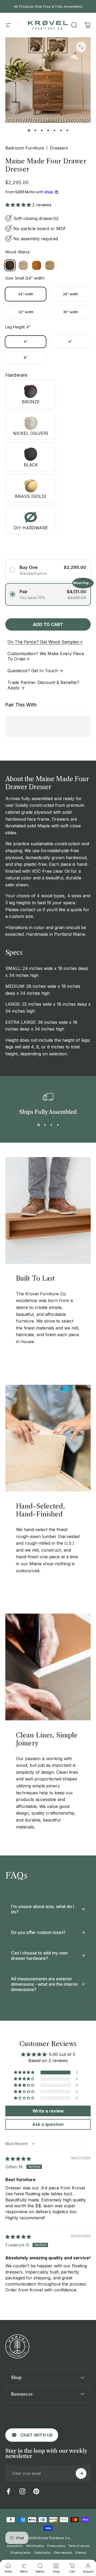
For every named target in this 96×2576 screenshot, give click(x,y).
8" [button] (26, 358)
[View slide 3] (51, 1125)
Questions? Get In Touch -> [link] (35, 671)
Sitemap (81, 2553)
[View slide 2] (45, 1125)
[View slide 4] (58, 1125)
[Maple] (23, 265)
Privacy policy (56, 2546)
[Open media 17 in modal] (81, 47)
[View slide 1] (38, 1125)
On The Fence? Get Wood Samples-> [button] (45, 642)
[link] (32, 2435)
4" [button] (26, 342)
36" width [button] (71, 312)
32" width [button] (26, 312)
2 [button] (77, 2072)
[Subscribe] (81, 2473)
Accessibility (15, 2546)
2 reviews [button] (42, 205)
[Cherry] (37, 265)
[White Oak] (50, 265)
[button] (74, 25)
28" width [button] (71, 294)
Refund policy (35, 2546)
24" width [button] (26, 294)
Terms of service (79, 2546)
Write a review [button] (48, 2111)
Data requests (63, 2553)
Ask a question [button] (48, 2124)
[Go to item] (29, 130)
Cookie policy (42, 2553)
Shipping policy (21, 2553)
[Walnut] (10, 265)
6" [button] (70, 342)
